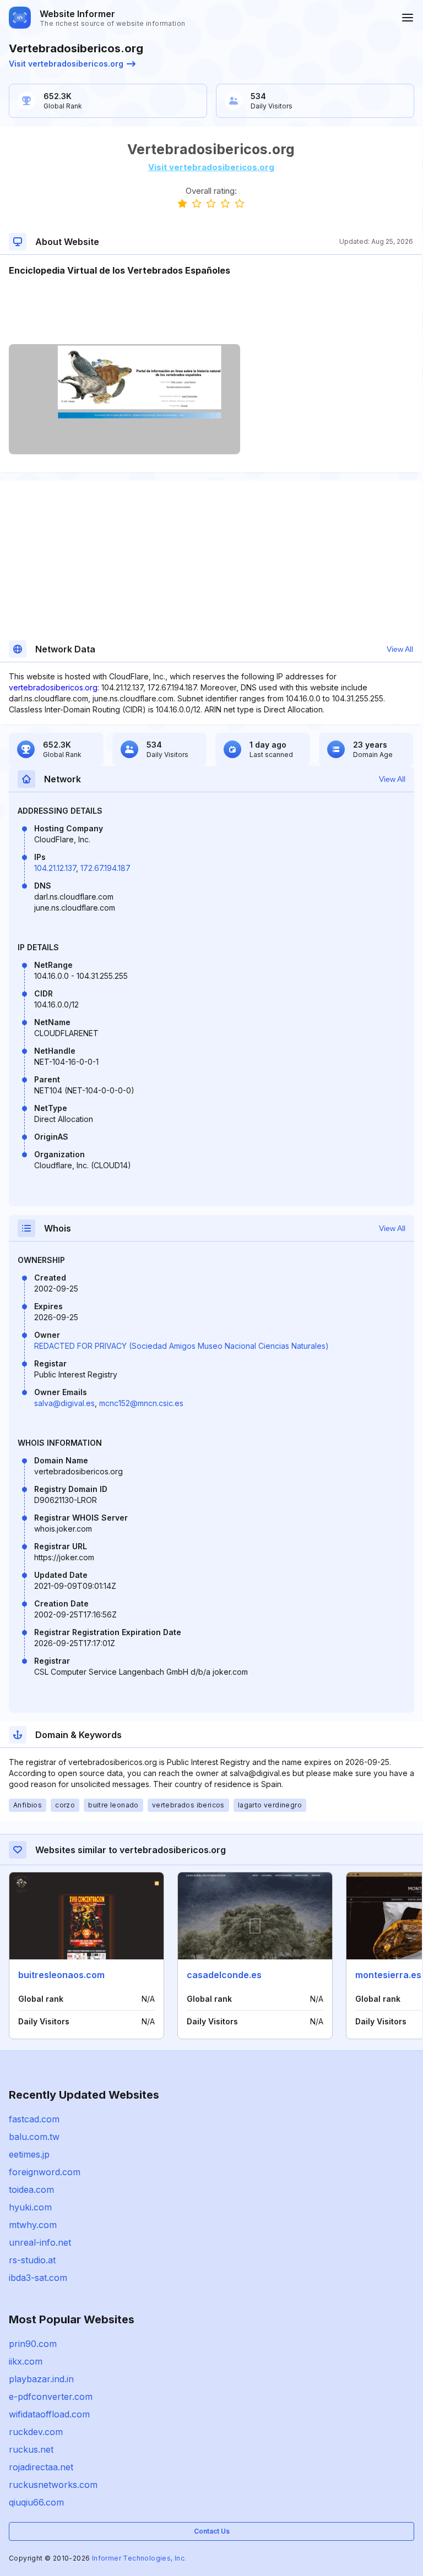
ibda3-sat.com (38, 2278)
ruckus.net (31, 2449)
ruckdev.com (36, 2432)
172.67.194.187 (105, 868)
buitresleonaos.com (61, 1975)
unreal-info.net (40, 2242)
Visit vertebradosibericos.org (66, 64)
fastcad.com (34, 2119)
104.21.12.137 (55, 868)
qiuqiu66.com (36, 2502)
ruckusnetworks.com (53, 2485)
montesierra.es (388, 1975)
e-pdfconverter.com (51, 2397)
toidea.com (31, 2190)
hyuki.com (30, 2207)
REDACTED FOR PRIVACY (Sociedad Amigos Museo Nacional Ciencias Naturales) (181, 1346)
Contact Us (212, 2531)
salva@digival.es (64, 1403)
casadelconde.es (224, 1975)
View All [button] (400, 649)
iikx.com (26, 2361)
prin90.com (33, 2344)
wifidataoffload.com (49, 2414)
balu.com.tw (34, 2137)
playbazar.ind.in (41, 2379)
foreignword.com (45, 2172)
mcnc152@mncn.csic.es (141, 1403)
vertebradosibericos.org (53, 687)
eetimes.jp (29, 2154)
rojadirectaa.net (41, 2467)
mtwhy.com (33, 2225)
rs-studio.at (32, 2260)
